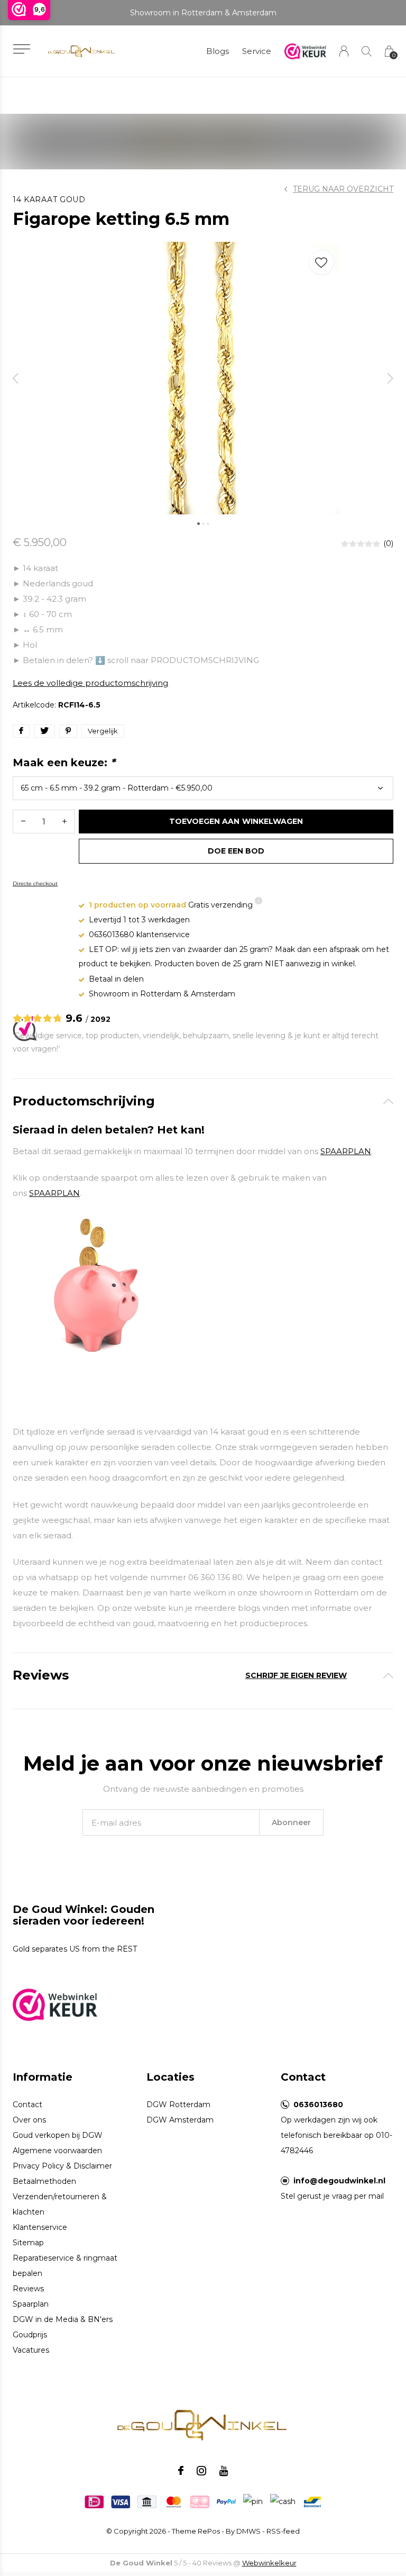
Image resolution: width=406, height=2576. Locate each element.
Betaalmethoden (44, 2181)
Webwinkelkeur (269, 2563)
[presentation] (16, 378)
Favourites (321, 262)
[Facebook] (181, 2471)
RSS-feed (283, 2531)
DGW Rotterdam (178, 2105)
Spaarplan (31, 2304)
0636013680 (318, 2105)
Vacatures (31, 2350)
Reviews (28, 2289)
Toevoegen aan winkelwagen (236, 821)
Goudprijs (30, 2335)
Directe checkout (35, 883)
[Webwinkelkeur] (55, 2004)
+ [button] (64, 822)
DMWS (248, 2531)
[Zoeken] (367, 51)
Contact (27, 2105)
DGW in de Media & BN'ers (63, 2319)
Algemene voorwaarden (57, 2151)
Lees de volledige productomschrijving (90, 683)
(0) (388, 543)
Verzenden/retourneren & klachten (60, 2204)
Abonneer (291, 1822)
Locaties (170, 2077)
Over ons (29, 2120)
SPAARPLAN (346, 1151)
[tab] (203, 1101)
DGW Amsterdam (180, 2120)
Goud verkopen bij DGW (58, 2135)
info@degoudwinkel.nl (339, 2181)
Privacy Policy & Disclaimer (62, 2166)
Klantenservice (40, 2227)
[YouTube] (224, 2471)
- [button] (23, 822)
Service (257, 51)
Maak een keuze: (64, 763)
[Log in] (344, 51)
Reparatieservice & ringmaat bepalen (65, 2266)
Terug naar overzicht (343, 189)
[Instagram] (201, 2471)
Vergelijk (103, 731)
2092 (100, 1019)
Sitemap (28, 2243)
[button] (21, 49)
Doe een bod (236, 851)
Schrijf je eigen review (296, 1675)
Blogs (218, 51)
